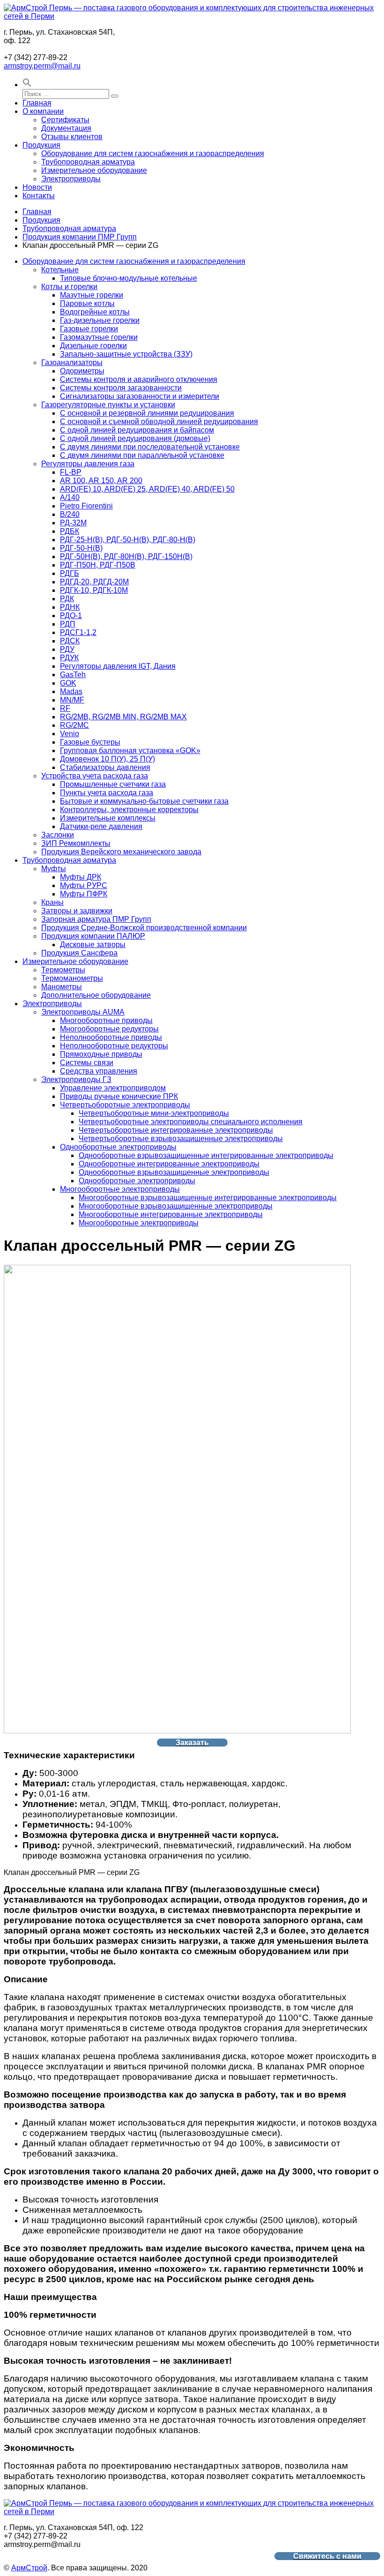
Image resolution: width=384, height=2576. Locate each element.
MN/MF (72, 700)
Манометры (62, 987)
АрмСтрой (29, 2568)
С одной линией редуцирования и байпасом (137, 430)
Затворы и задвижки (77, 911)
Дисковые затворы (93, 945)
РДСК (70, 641)
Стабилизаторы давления (105, 767)
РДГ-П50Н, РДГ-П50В (98, 565)
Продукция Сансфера (79, 953)
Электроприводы (71, 179)
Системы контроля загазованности (121, 388)
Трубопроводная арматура (88, 162)
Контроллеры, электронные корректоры (129, 810)
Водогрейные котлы (95, 312)
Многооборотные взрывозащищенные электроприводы (176, 1206)
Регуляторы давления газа (88, 464)
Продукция (41, 145)
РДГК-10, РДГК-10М (94, 590)
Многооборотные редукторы (109, 1029)
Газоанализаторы (72, 362)
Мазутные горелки (92, 295)
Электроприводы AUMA (83, 1012)
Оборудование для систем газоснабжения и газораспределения (153, 153)
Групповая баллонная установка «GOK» (130, 750)
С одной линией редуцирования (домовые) (135, 438)
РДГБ (70, 573)
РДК (67, 599)
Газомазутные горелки (99, 337)
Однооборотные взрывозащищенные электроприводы (174, 1172)
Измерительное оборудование (94, 170)
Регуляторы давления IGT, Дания (118, 666)
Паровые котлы (87, 303)
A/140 (70, 497)
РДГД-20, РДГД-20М (94, 582)
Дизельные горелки (93, 346)
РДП (68, 624)
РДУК (69, 658)
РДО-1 (71, 616)
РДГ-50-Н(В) (81, 548)
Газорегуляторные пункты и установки (108, 405)
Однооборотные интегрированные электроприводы (169, 1164)
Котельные (60, 270)
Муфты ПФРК (84, 894)
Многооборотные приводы (106, 1020)
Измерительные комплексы (108, 818)
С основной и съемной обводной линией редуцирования (159, 422)
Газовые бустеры (90, 742)
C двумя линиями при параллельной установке (142, 455)
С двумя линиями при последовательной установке (150, 447)
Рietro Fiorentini (86, 506)
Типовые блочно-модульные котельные (129, 278)
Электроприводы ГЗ (76, 1079)
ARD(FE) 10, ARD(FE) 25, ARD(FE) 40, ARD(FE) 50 (147, 489)
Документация (66, 128)
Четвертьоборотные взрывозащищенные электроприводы (181, 1139)
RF (65, 708)
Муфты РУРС (84, 885)
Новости (37, 187)
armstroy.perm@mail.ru (42, 66)
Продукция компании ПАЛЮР (93, 936)
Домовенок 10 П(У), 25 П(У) (107, 759)
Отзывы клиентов (72, 137)
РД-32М (73, 523)
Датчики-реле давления (101, 826)
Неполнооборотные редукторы (114, 1046)
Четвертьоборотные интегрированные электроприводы (176, 1130)
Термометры (63, 970)
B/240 (70, 514)
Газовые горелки (89, 329)
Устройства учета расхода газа (95, 776)
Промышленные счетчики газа (113, 784)
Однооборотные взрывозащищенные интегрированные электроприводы (206, 1155)
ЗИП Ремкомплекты (76, 843)
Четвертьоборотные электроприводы (125, 1105)
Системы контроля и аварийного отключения (139, 379)
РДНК (70, 607)
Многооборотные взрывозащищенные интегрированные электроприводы (208, 1198)
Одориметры (82, 371)
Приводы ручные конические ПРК (119, 1096)
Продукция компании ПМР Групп (80, 237)
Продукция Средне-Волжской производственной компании (144, 928)
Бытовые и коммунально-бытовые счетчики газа (144, 801)
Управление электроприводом (113, 1088)
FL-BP (71, 472)
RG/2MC (74, 725)
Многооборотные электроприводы (120, 1189)
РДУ (67, 649)
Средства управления (99, 1071)
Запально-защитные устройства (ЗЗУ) (126, 354)
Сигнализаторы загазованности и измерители (140, 396)
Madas (71, 691)
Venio (70, 734)
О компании (43, 111)
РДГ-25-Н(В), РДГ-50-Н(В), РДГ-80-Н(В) (128, 540)
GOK (68, 683)
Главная (37, 103)
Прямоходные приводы (101, 1054)
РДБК (70, 531)
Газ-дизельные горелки (100, 320)
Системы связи (87, 1063)
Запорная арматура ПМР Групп (96, 919)
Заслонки (58, 835)
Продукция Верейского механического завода (121, 852)
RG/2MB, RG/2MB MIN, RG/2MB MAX (123, 717)
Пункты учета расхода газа (107, 793)
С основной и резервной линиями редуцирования (147, 413)
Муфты (54, 869)
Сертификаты (65, 120)
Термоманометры (72, 978)
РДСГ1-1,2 (78, 632)
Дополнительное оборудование (96, 995)
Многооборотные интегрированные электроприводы (171, 1214)
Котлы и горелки (69, 287)
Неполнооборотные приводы (111, 1037)
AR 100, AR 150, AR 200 (101, 481)
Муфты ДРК (81, 877)
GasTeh (73, 675)
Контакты (39, 196)
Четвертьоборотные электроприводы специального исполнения (191, 1122)
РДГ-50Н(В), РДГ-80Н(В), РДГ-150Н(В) (126, 556)
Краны (52, 902)
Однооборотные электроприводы (118, 1147)
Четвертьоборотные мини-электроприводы (154, 1113)
